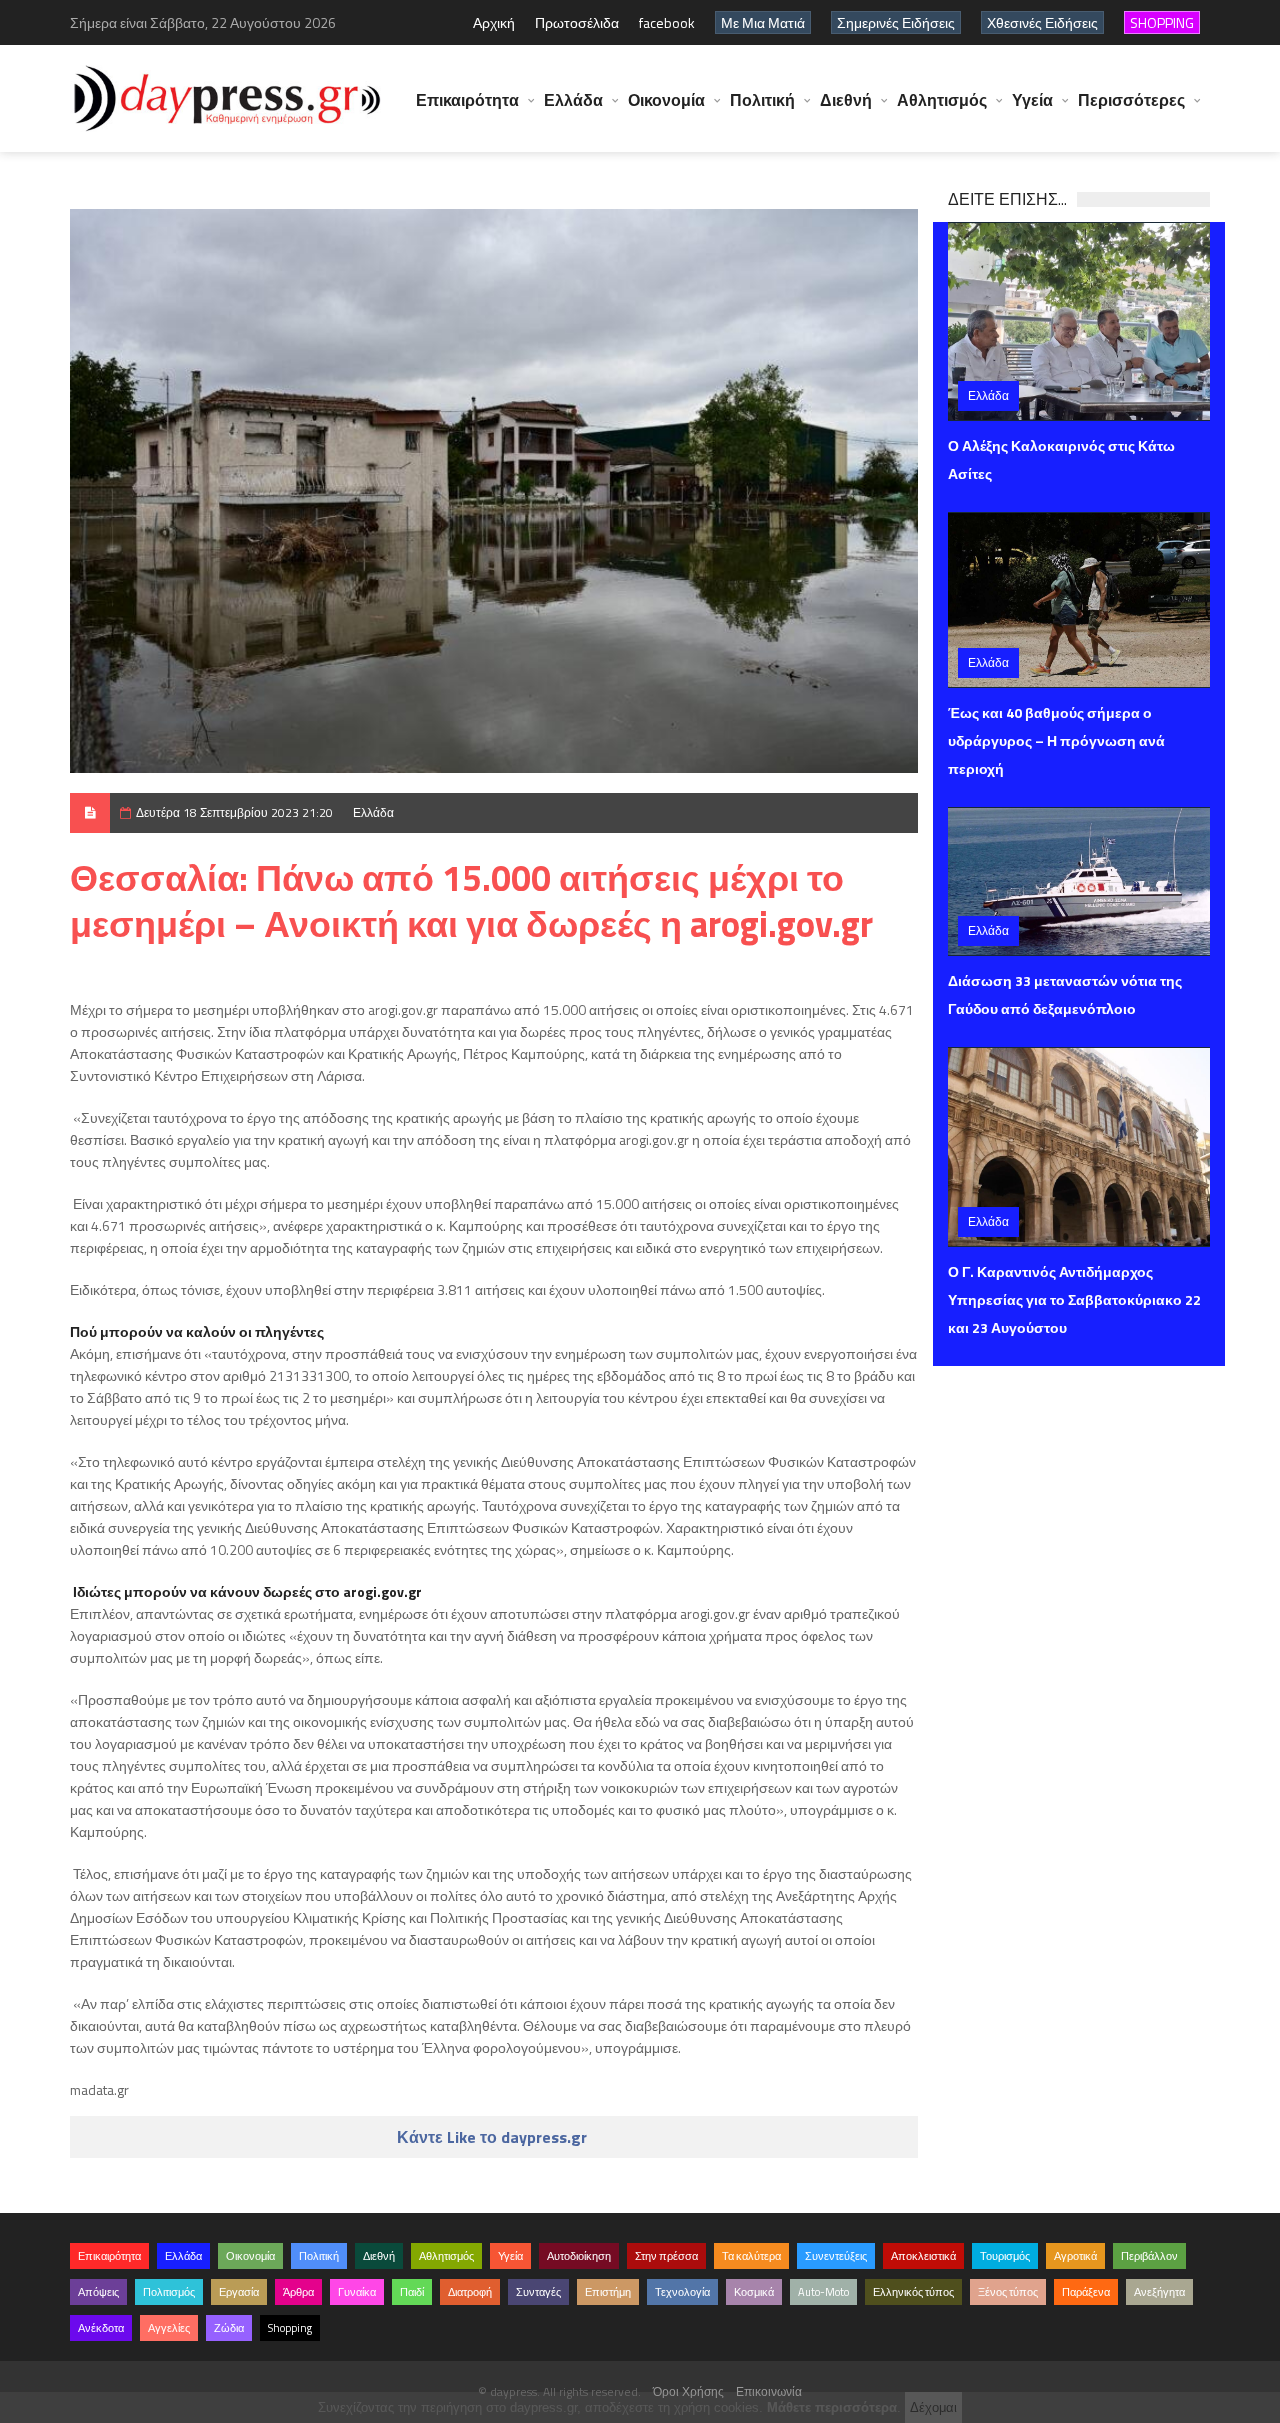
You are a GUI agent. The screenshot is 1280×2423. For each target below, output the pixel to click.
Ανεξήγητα (1159, 2292)
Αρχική (494, 22)
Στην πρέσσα (666, 2256)
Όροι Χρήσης (688, 2391)
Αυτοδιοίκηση (579, 2256)
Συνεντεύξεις (836, 2256)
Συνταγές (538, 2292)
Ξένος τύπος (1008, 2292)
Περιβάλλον (1149, 2256)
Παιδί (412, 2292)
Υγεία (1032, 100)
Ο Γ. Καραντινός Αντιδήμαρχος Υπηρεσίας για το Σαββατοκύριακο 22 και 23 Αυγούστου (1074, 1299)
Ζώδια (229, 2328)
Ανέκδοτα (101, 2328)
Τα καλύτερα (751, 2256)
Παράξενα (1086, 2292)
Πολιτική (762, 100)
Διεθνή (846, 100)
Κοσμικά (754, 2292)
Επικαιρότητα (467, 100)
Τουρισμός (1005, 2256)
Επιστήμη (608, 2292)
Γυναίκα (357, 2292)
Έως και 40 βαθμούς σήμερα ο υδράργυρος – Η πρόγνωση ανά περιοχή (1056, 740)
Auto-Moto (823, 2292)
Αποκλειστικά (923, 2256)
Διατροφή (470, 2292)
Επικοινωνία (769, 2391)
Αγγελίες (169, 2328)
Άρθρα (298, 2292)
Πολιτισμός (169, 2292)
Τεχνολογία (682, 2292)
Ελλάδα (573, 100)
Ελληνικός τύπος (913, 2292)
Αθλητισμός (942, 100)
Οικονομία (666, 100)
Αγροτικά (1075, 2256)
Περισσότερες (1131, 100)
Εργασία (239, 2292)
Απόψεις (98, 2292)
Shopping (290, 2328)
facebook (667, 22)
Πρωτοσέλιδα (577, 22)
